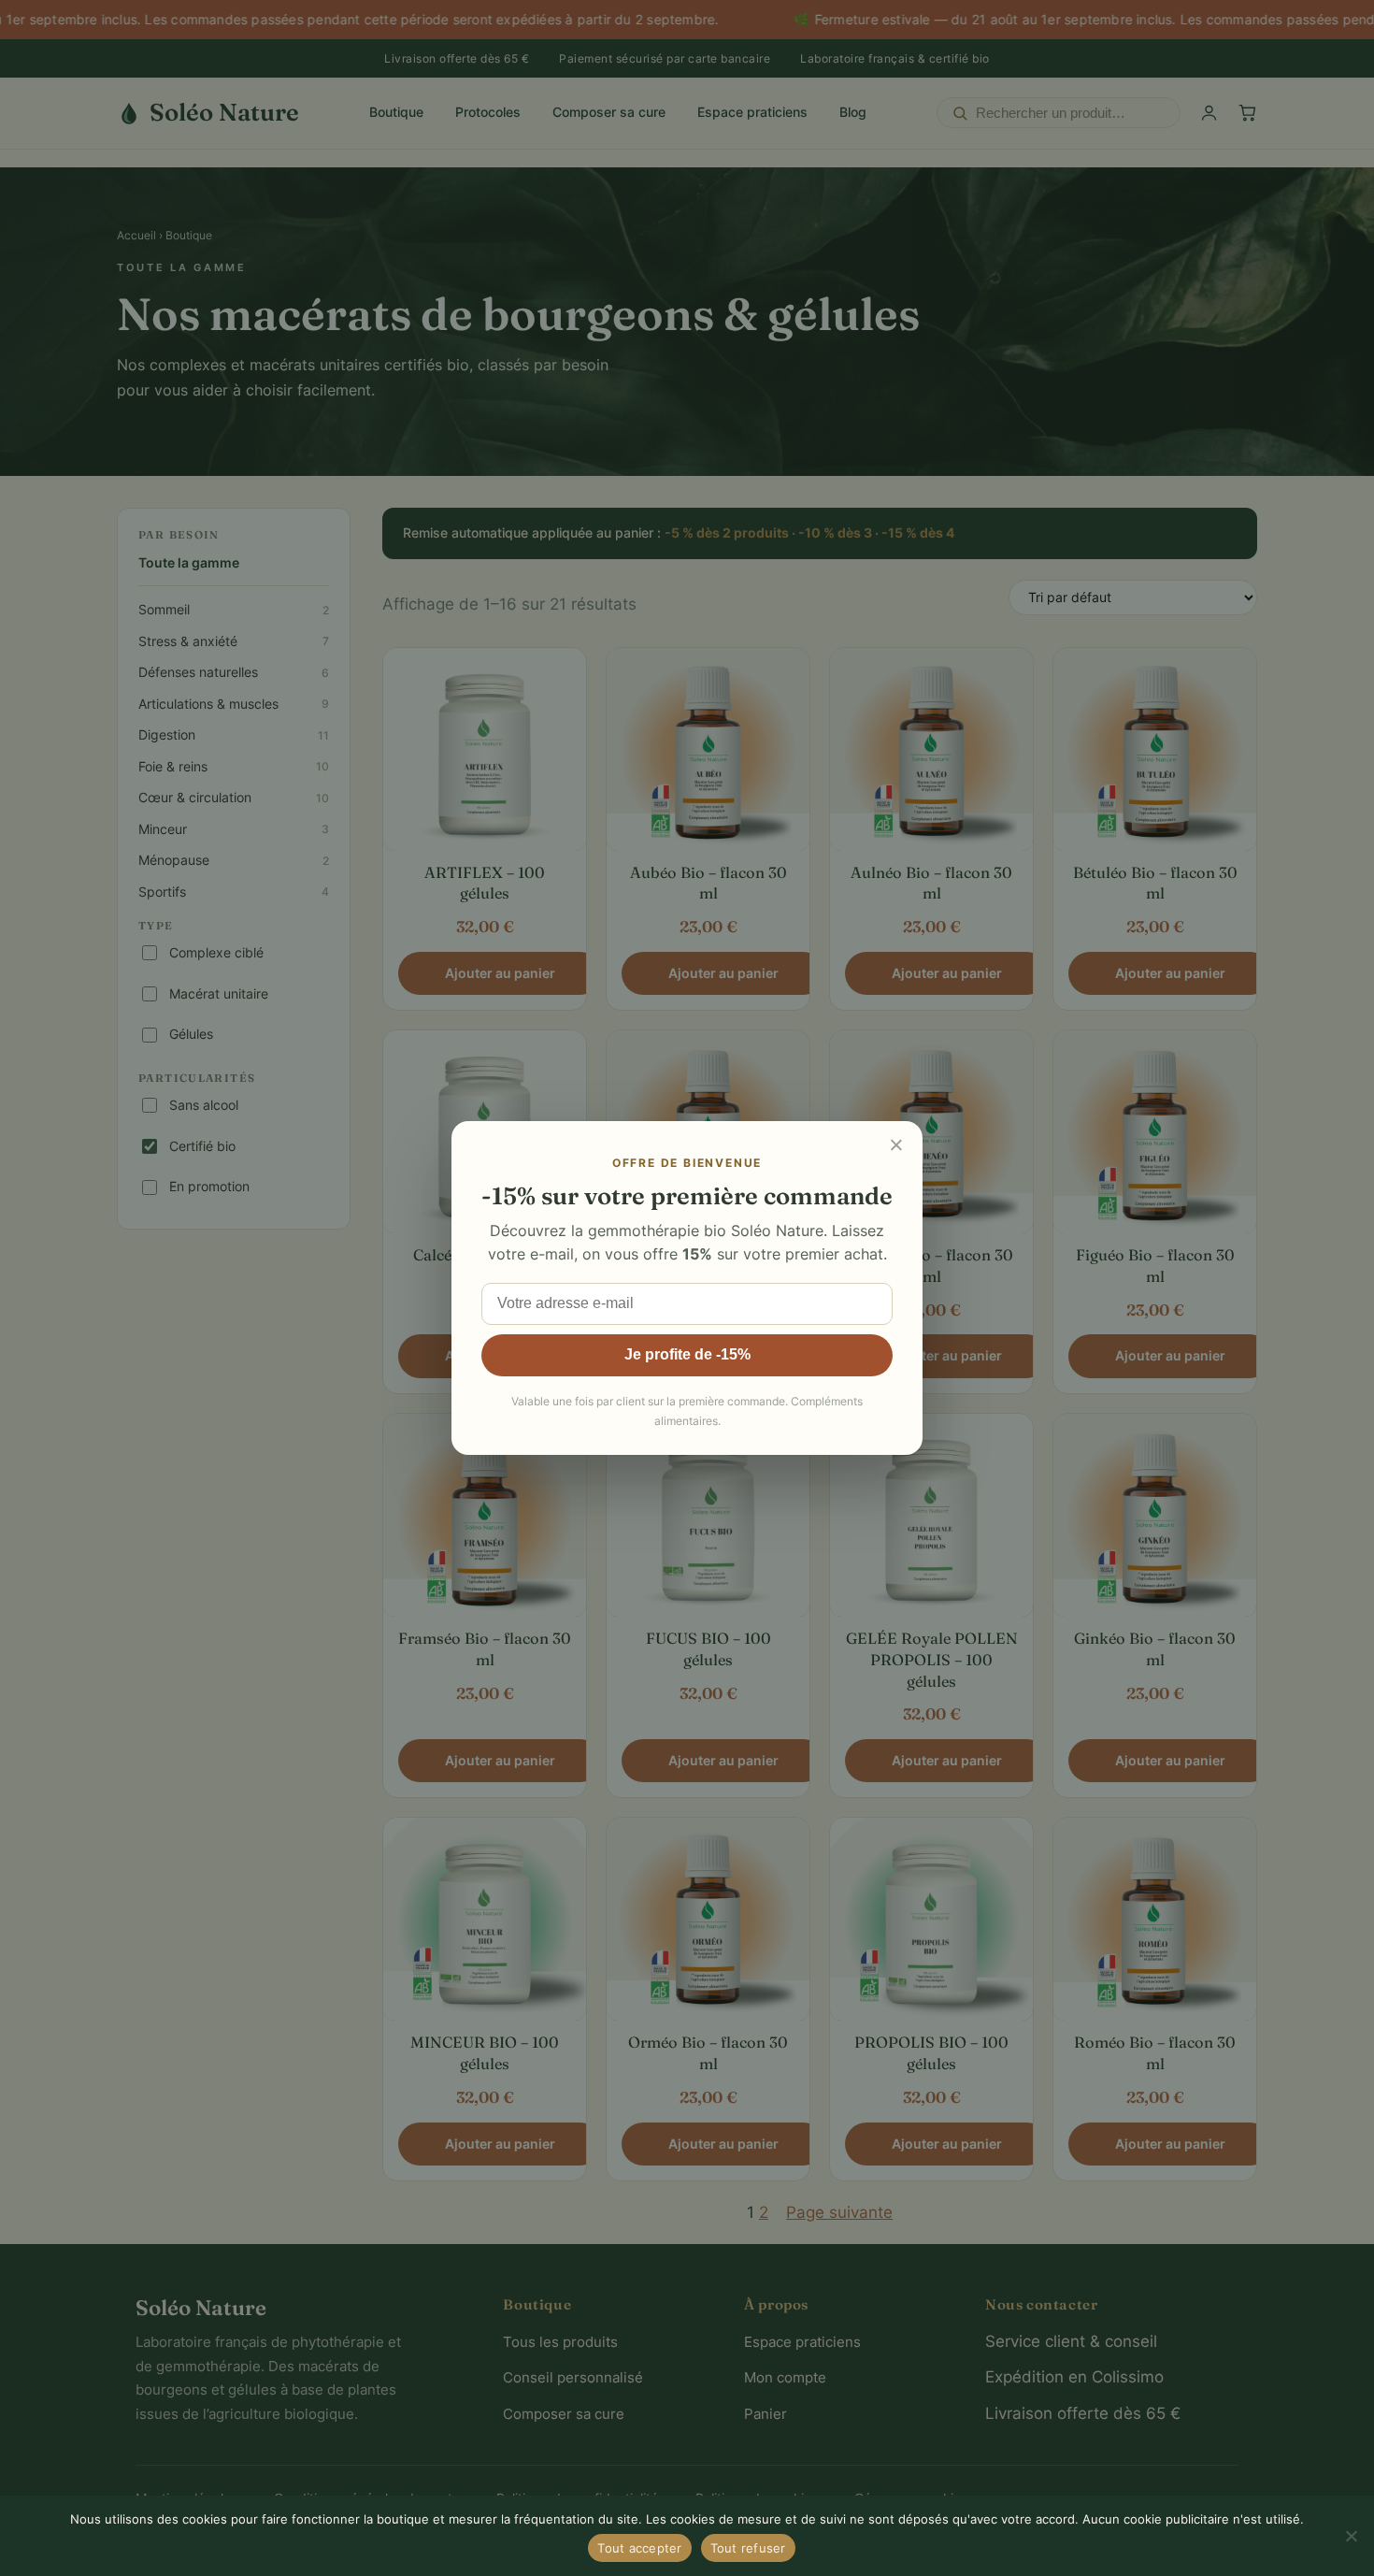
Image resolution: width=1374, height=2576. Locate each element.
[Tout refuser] (1351, 2536)
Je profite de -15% (687, 1354)
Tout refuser (748, 2548)
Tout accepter (639, 2548)
